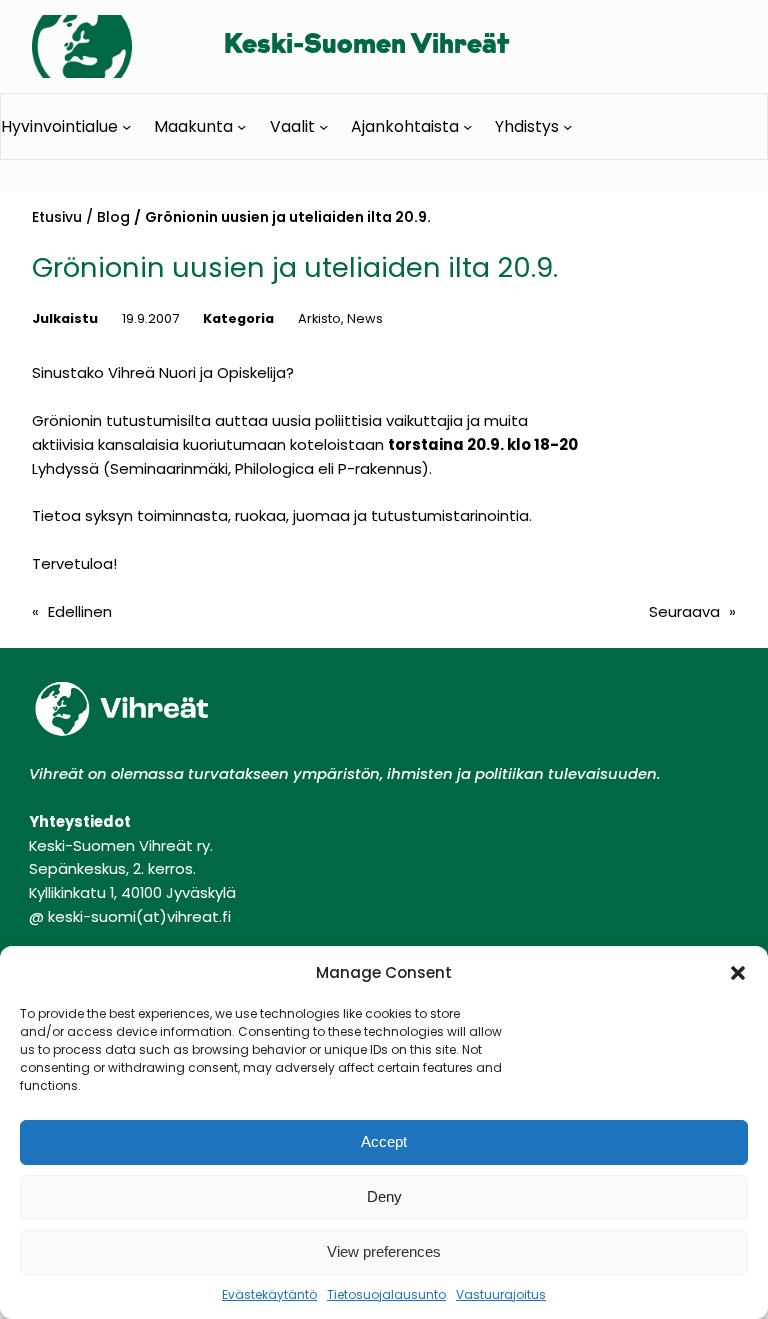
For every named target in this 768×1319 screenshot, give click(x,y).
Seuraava (684, 611)
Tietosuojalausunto (386, 1294)
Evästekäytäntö (269, 1294)
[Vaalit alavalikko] (323, 125)
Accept (384, 1141)
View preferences (384, 1251)
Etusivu (57, 217)
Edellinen (80, 611)
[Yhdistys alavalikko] (567, 125)
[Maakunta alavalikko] (241, 125)
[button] (738, 973)
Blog (113, 217)
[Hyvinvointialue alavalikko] (126, 125)
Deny (384, 1196)
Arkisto (319, 318)
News (365, 318)
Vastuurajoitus (501, 1294)
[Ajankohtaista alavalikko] (467, 125)
